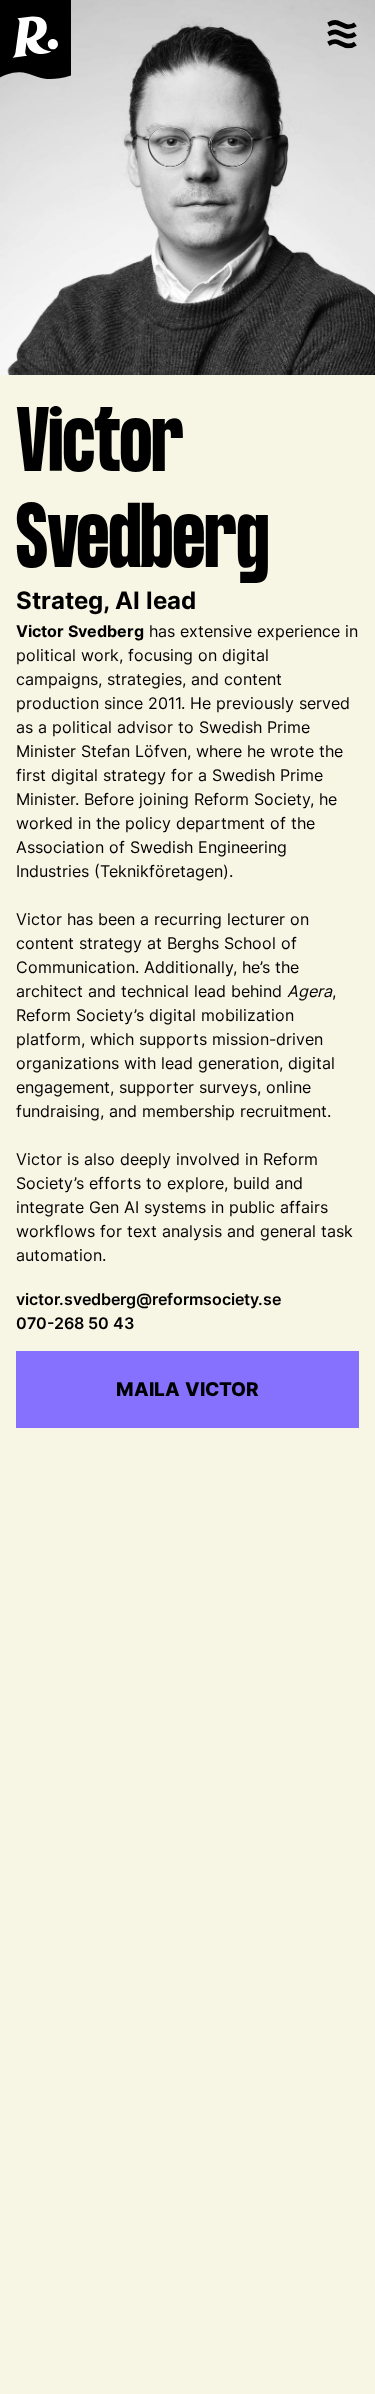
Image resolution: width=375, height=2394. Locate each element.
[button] (341, 39)
